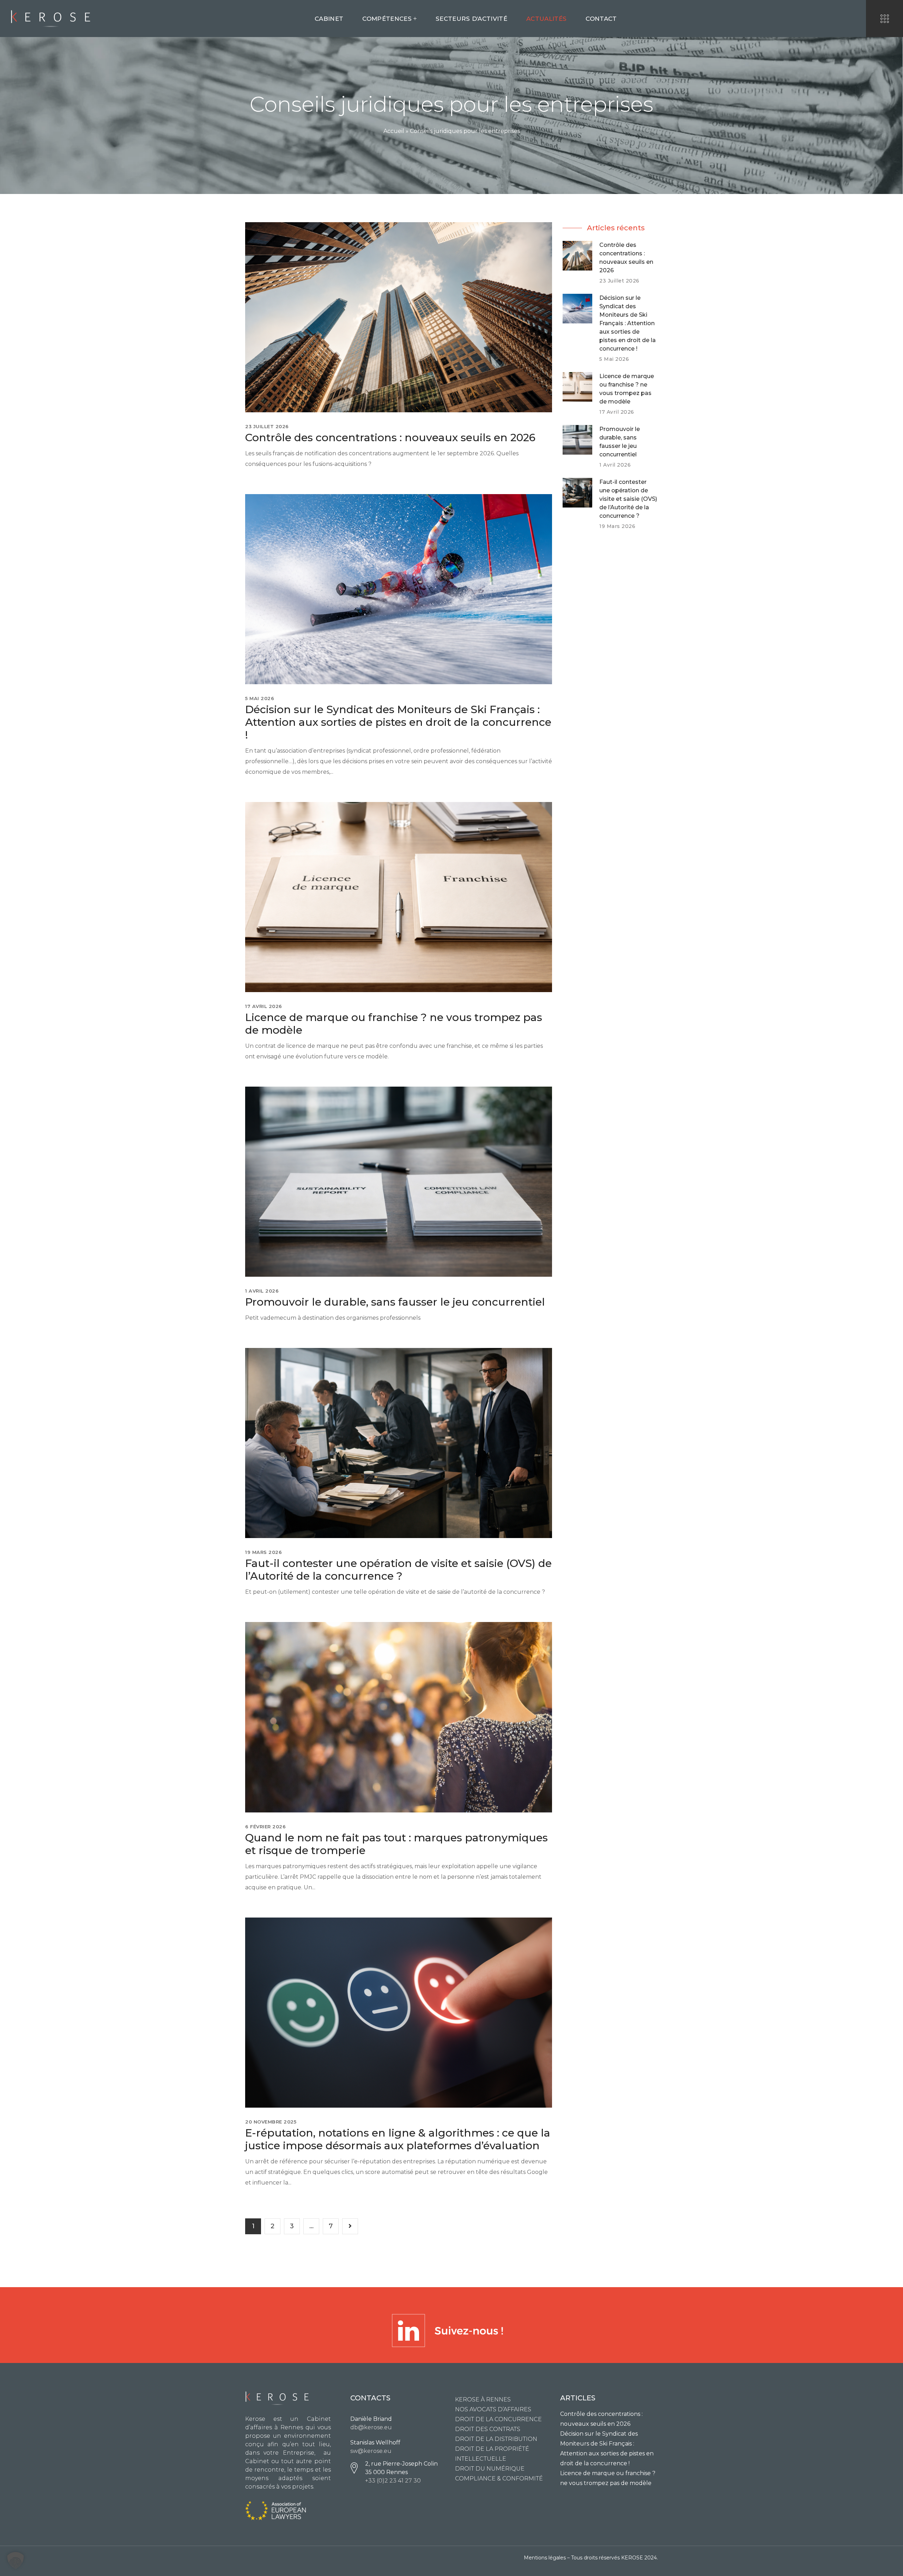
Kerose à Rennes (483, 2399)
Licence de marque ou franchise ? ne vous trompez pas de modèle (394, 1024)
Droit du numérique (490, 2469)
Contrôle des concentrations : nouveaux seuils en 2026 (390, 438)
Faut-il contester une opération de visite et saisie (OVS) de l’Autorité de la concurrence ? (398, 1570)
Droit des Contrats (488, 2429)
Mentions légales (545, 2558)
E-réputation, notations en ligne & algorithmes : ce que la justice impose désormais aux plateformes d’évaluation (398, 2139)
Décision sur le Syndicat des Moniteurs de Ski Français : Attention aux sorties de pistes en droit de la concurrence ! (398, 722)
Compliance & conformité (499, 2478)
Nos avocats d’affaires (493, 2409)
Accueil (394, 131)
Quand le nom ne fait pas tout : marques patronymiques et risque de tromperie (396, 1844)
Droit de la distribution (496, 2439)
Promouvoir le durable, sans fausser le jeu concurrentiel (395, 1302)
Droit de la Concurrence (498, 2419)
